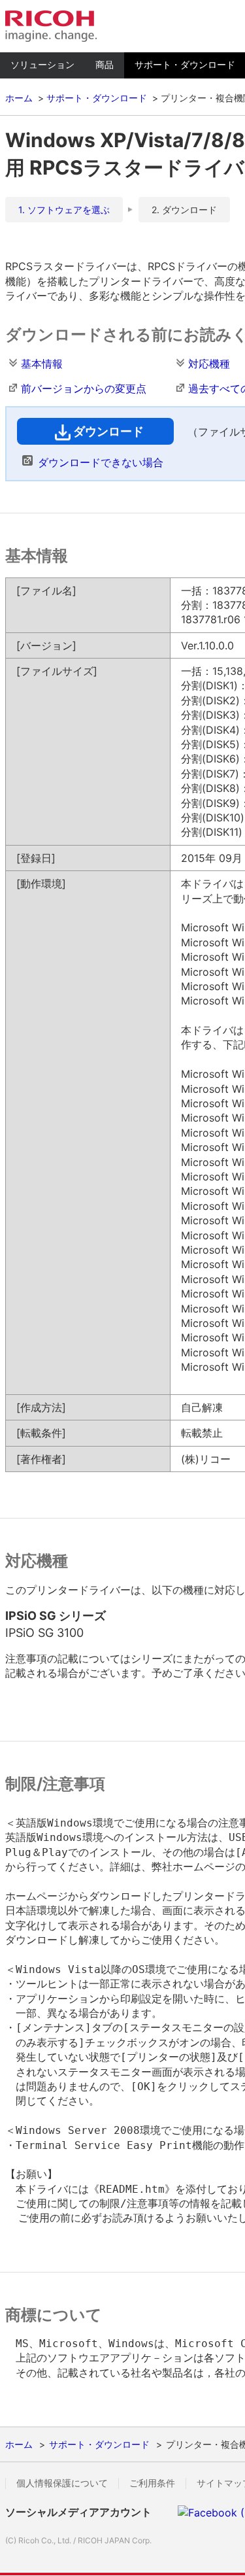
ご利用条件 (152, 2483)
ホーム (19, 98)
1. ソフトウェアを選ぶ (64, 210)
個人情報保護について (62, 2483)
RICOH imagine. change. (51, 26)
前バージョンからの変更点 (84, 388)
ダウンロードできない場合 (101, 462)
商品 (105, 64)
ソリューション (42, 64)
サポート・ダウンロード (97, 98)
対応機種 (209, 364)
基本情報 (42, 364)
